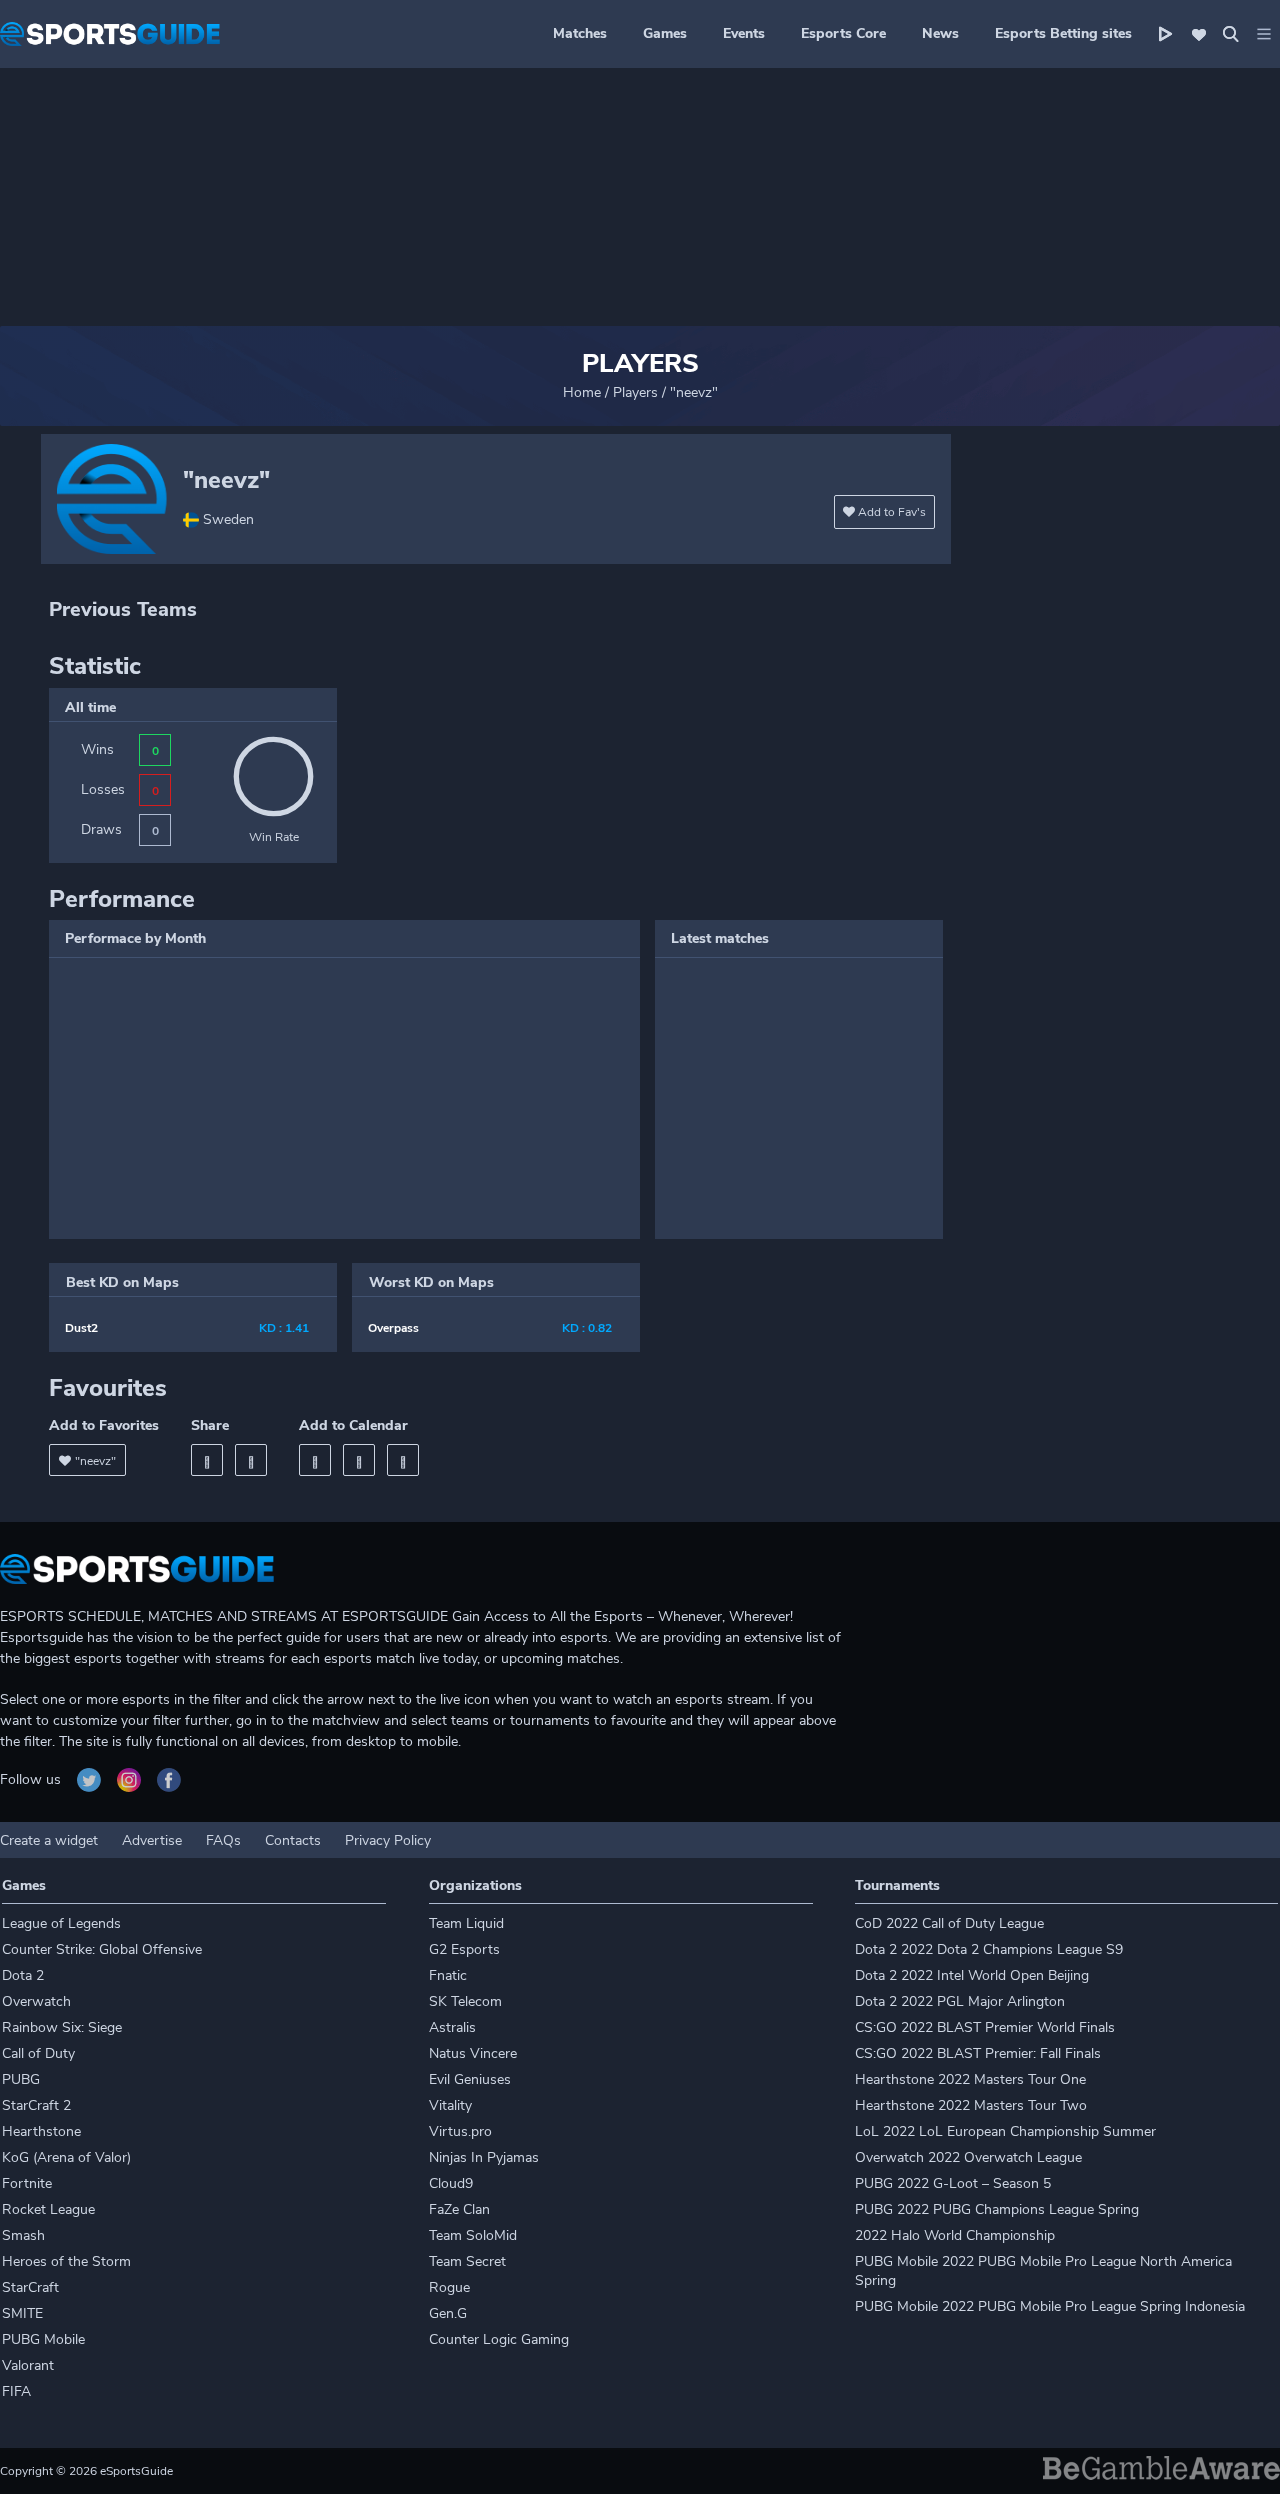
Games (665, 33)
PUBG (21, 2079)
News (940, 33)
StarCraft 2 (36, 2105)
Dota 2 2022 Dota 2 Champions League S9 (989, 1949)
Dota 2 (23, 1975)
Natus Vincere (473, 2053)
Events (744, 33)
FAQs (223, 1840)
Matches (580, 33)
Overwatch (36, 2001)
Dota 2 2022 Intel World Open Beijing (972, 1975)
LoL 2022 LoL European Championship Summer (1005, 2131)
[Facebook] (207, 1460)
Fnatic (448, 1975)
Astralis (452, 2027)
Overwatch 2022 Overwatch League (968, 2157)
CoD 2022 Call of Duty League (949, 1923)
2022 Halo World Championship (955, 2235)
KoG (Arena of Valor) (66, 2157)
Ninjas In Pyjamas (484, 2157)
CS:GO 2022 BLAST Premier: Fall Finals (978, 2053)
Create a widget (49, 1840)
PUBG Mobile (43, 2339)
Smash (23, 2235)
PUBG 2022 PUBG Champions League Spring (997, 2209)
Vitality (450, 2105)
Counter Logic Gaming (499, 2339)
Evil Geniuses (470, 2079)
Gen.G (448, 2313)
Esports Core (843, 33)
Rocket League (48, 2209)
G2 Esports (464, 1949)
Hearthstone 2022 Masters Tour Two (971, 2105)
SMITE (22, 2313)
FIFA (16, 2391)
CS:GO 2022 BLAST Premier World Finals (985, 2027)
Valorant (28, 2365)
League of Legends (61, 1923)
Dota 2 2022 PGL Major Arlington (960, 2001)
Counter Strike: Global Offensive (102, 1949)
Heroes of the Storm (66, 2261)
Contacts (293, 1840)
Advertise (152, 1840)
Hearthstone (41, 2131)
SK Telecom (465, 2001)
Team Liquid (466, 1923)
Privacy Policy (388, 1840)
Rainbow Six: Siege (62, 2027)
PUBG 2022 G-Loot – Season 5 (953, 2183)
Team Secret (467, 2261)
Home (582, 392)
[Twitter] (251, 1460)
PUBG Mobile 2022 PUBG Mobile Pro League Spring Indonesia (1050, 2306)
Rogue (449, 2287)
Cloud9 (451, 2183)
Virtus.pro (460, 2131)
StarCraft (30, 2287)
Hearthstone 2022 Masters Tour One (970, 2079)
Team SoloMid (473, 2235)
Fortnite (27, 2183)
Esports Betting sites (1063, 33)
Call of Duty (38, 2053)
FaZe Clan (459, 2209)
